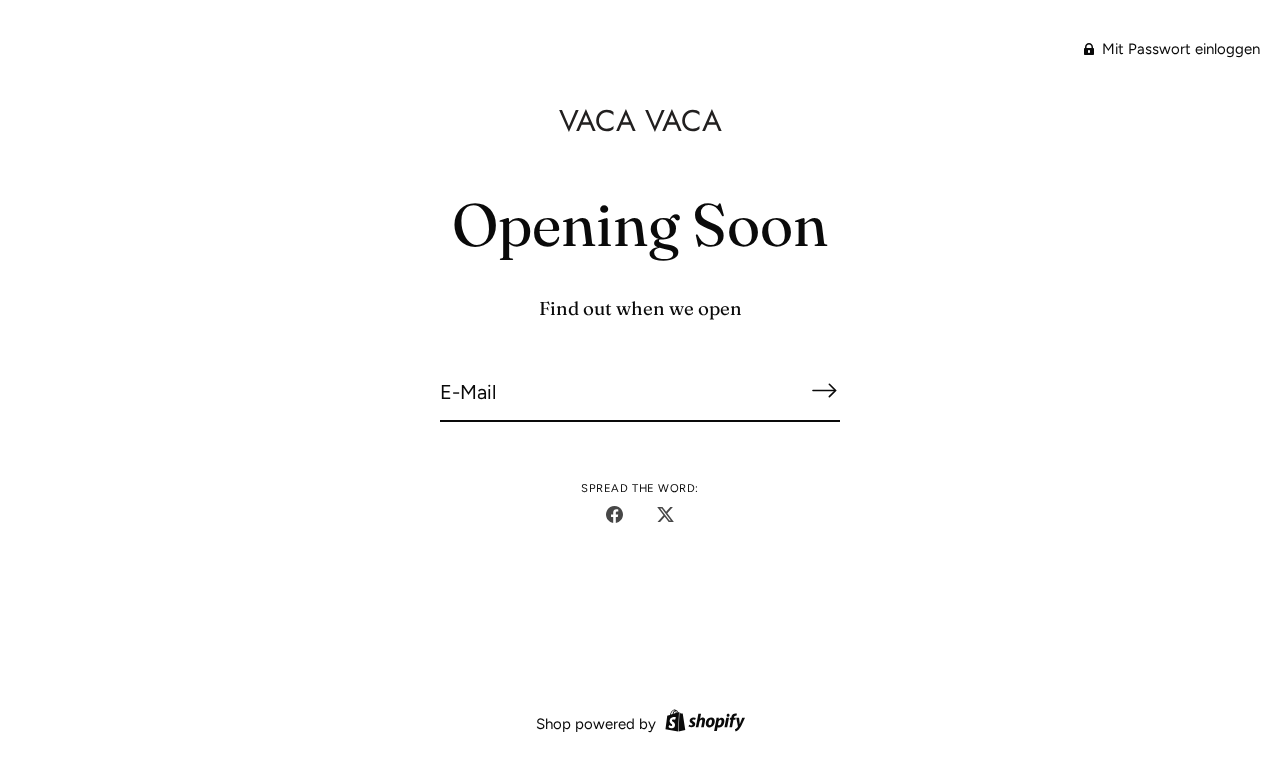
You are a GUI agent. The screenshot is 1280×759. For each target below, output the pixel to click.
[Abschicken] (824, 390)
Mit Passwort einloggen (1179, 49)
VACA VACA (640, 120)
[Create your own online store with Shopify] (702, 724)
